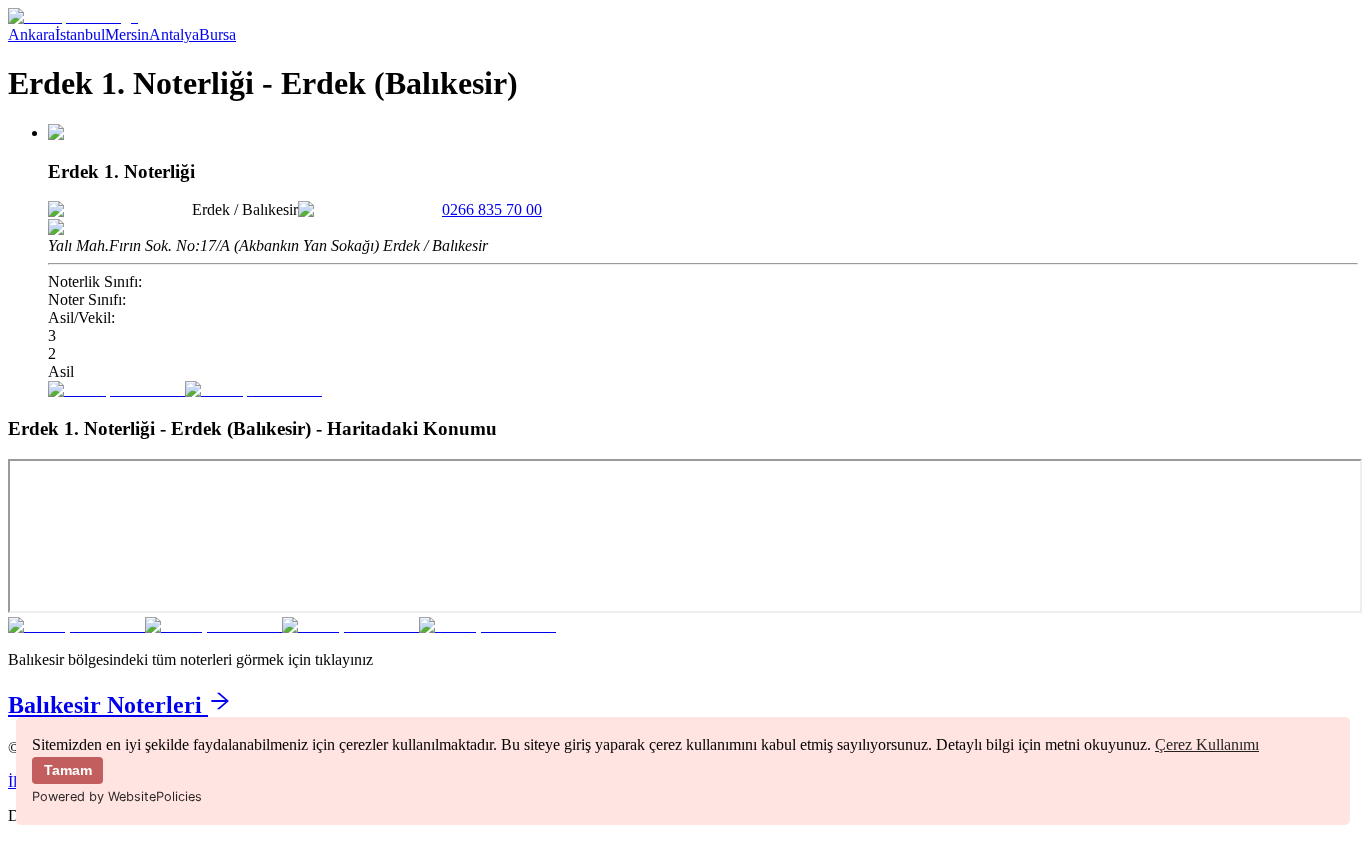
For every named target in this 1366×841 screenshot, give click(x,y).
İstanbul (80, 34)
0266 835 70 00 (492, 209)
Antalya (174, 34)
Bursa (217, 34)
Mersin (127, 34)
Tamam (68, 770)
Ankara (31, 34)
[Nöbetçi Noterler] (73, 16)
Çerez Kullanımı (1207, 744)
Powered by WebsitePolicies (117, 796)
